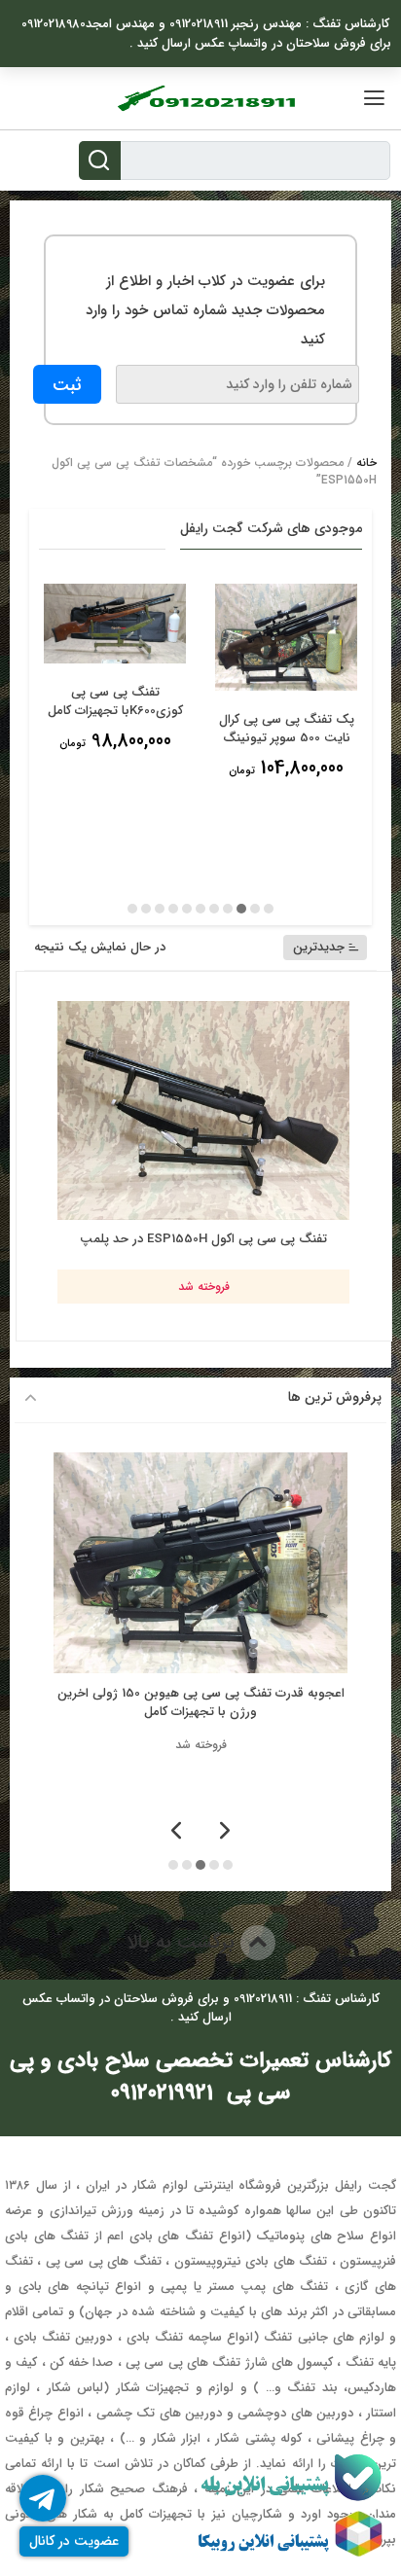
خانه (366, 463)
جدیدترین (319, 947)
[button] (269, 909)
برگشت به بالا (183, 1942)
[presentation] (225, 1832)
